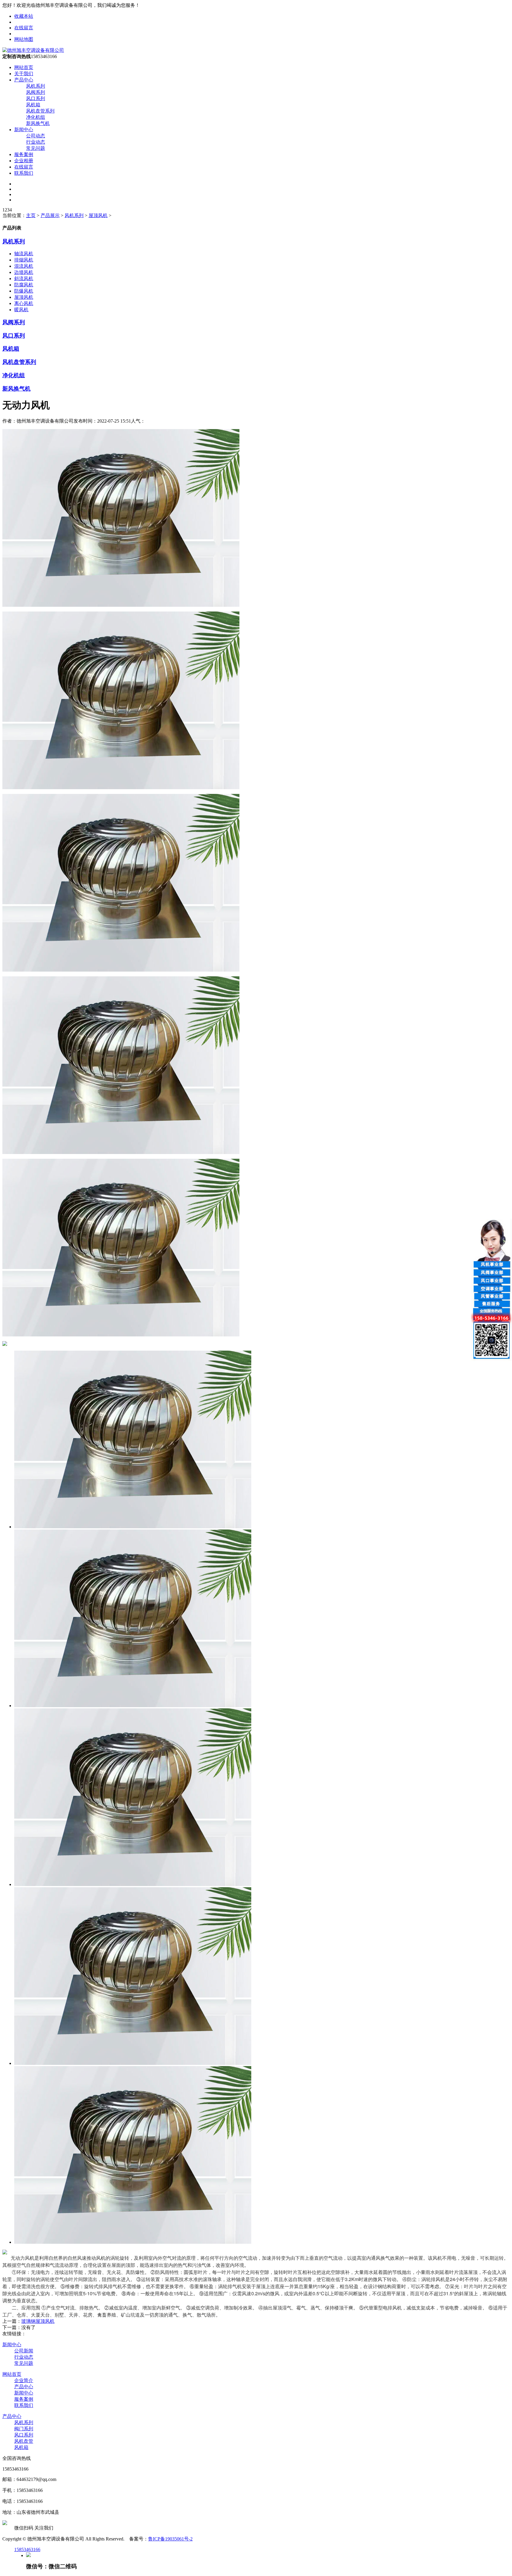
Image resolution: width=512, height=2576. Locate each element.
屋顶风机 (98, 215)
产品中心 (24, 80)
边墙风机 (24, 272)
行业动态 (36, 142)
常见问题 (36, 148)
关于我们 (24, 74)
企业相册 (24, 161)
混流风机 (24, 266)
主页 (31, 215)
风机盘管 (24, 2441)
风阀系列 (36, 92)
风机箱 (33, 105)
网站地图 (24, 39)
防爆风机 (24, 291)
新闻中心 (24, 130)
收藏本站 (24, 16)
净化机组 (36, 117)
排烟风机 (24, 260)
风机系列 (36, 86)
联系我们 (24, 173)
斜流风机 (24, 279)
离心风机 (24, 303)
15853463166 (27, 2549)
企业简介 (24, 2380)
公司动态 (36, 136)
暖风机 (21, 310)
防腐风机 (24, 285)
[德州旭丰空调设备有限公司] (33, 50)
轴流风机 (24, 254)
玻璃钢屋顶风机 (38, 2321)
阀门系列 (24, 2429)
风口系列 (36, 98)
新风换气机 (38, 123)
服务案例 (24, 154)
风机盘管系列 (40, 111)
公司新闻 (24, 2351)
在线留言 (24, 28)
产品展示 (50, 215)
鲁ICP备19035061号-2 (170, 2539)
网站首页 (24, 67)
